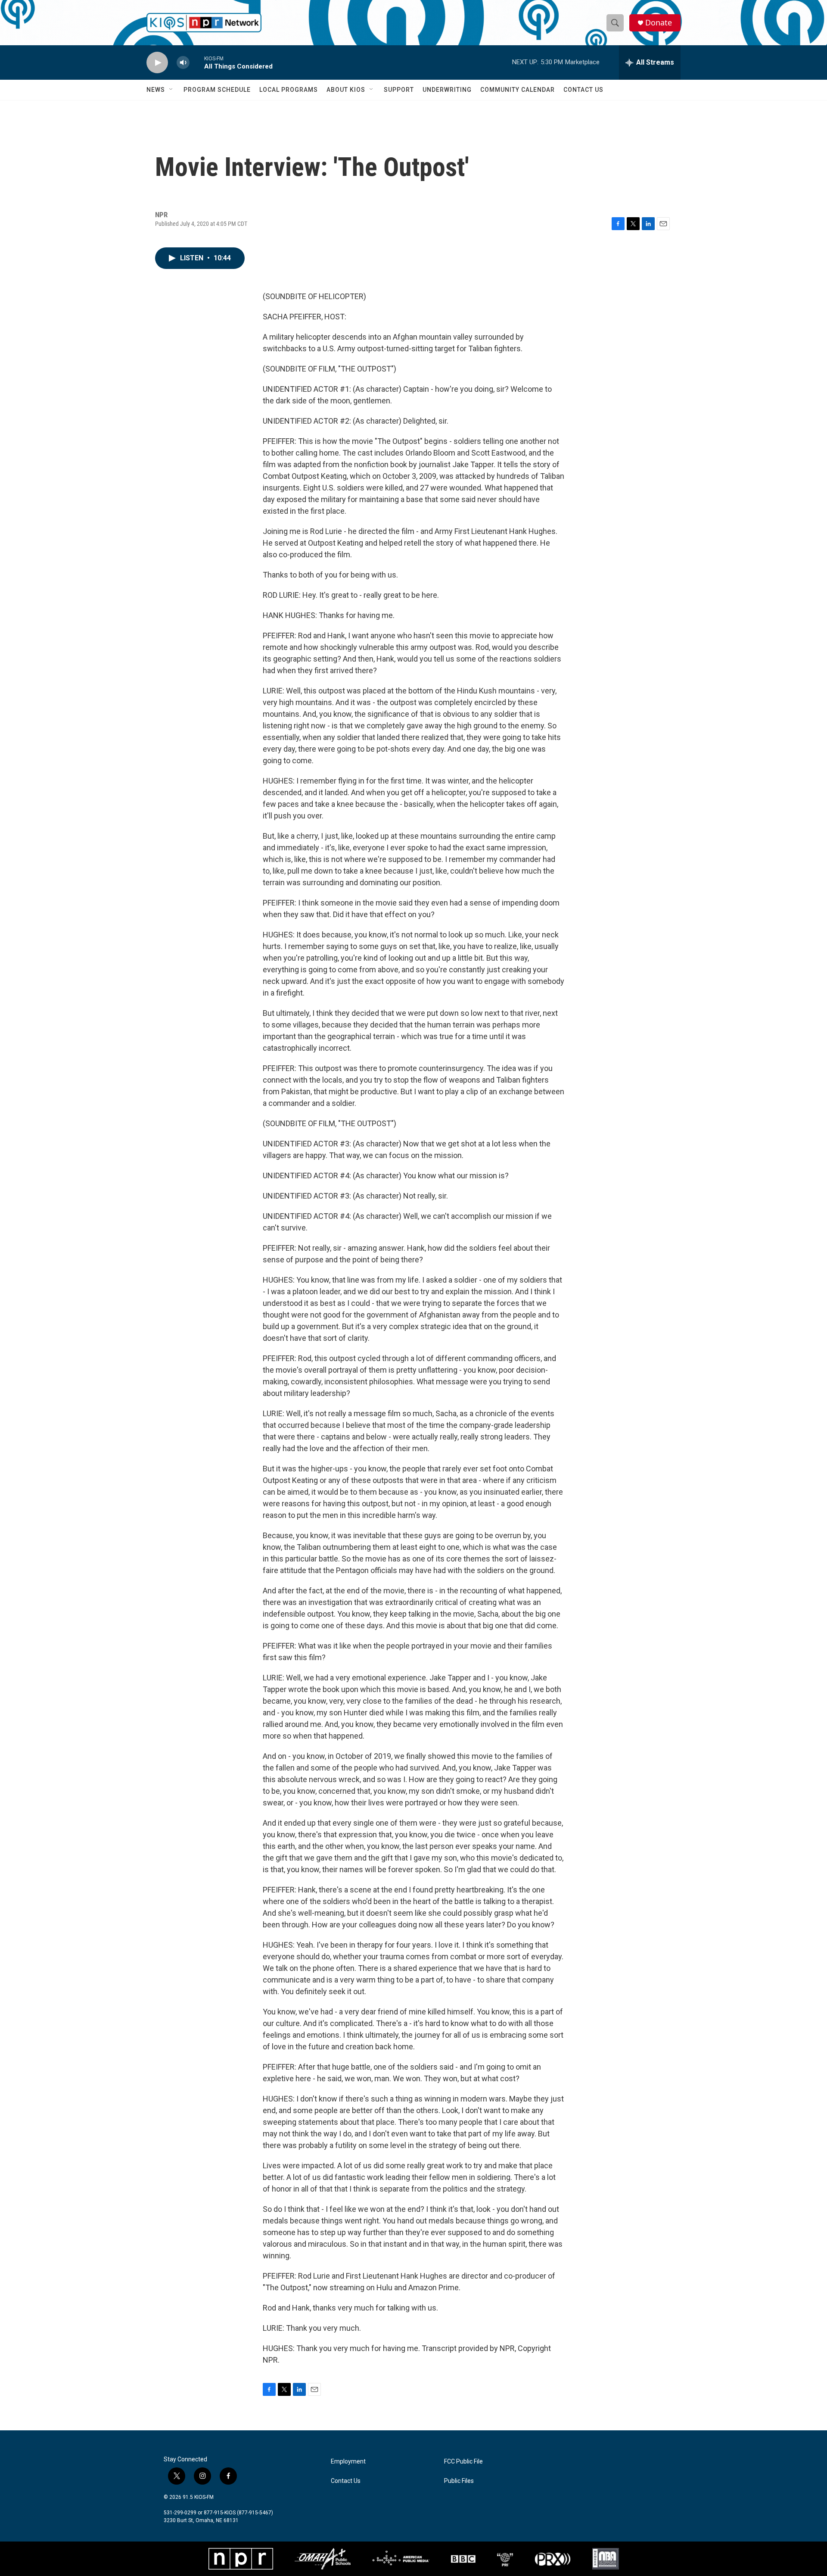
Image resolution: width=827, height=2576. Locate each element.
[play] (157, 63)
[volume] (183, 63)
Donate (659, 23)
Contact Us (583, 90)
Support (399, 90)
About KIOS (346, 90)
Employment (348, 2462)
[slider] (197, 62)
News (156, 90)
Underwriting (447, 90)
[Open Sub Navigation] (171, 90)
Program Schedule (217, 90)
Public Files (459, 2481)
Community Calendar (518, 90)
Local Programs (289, 90)
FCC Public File (463, 2462)
